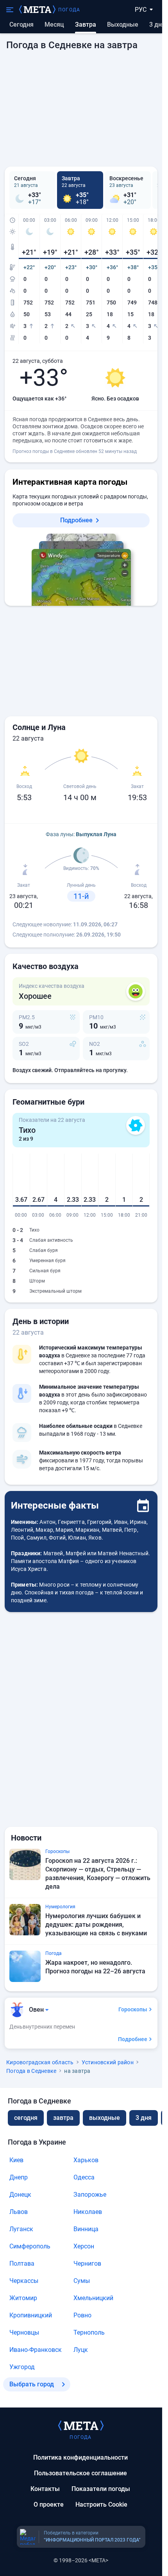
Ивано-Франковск (36, 2350)
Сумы (82, 2281)
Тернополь (89, 2332)
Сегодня (21, 24)
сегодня (26, 2118)
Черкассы (24, 2281)
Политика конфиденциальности (80, 2457)
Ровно (82, 2315)
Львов (19, 2212)
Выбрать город (32, 2384)
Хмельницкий (93, 2298)
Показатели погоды (101, 2489)
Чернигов (87, 2264)
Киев (16, 2160)
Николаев (88, 2212)
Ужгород (22, 2367)
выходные (123, 24)
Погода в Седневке (31, 2071)
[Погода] (81, 2425)
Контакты (45, 2489)
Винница (86, 2229)
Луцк (81, 2350)
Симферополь (30, 2246)
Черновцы (24, 2332)
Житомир (23, 2298)
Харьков (86, 2160)
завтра (63, 2118)
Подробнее (76, 520)
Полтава (22, 2264)
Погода (69, 10)
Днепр (19, 2177)
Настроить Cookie (101, 2504)
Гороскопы (133, 2009)
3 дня (157, 24)
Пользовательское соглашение (80, 2473)
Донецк (20, 2195)
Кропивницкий (31, 2315)
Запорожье (90, 2195)
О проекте (49, 2504)
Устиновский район (108, 2062)
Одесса (84, 2177)
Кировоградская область (40, 2062)
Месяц (54, 24)
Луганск (21, 2229)
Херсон (84, 2246)
